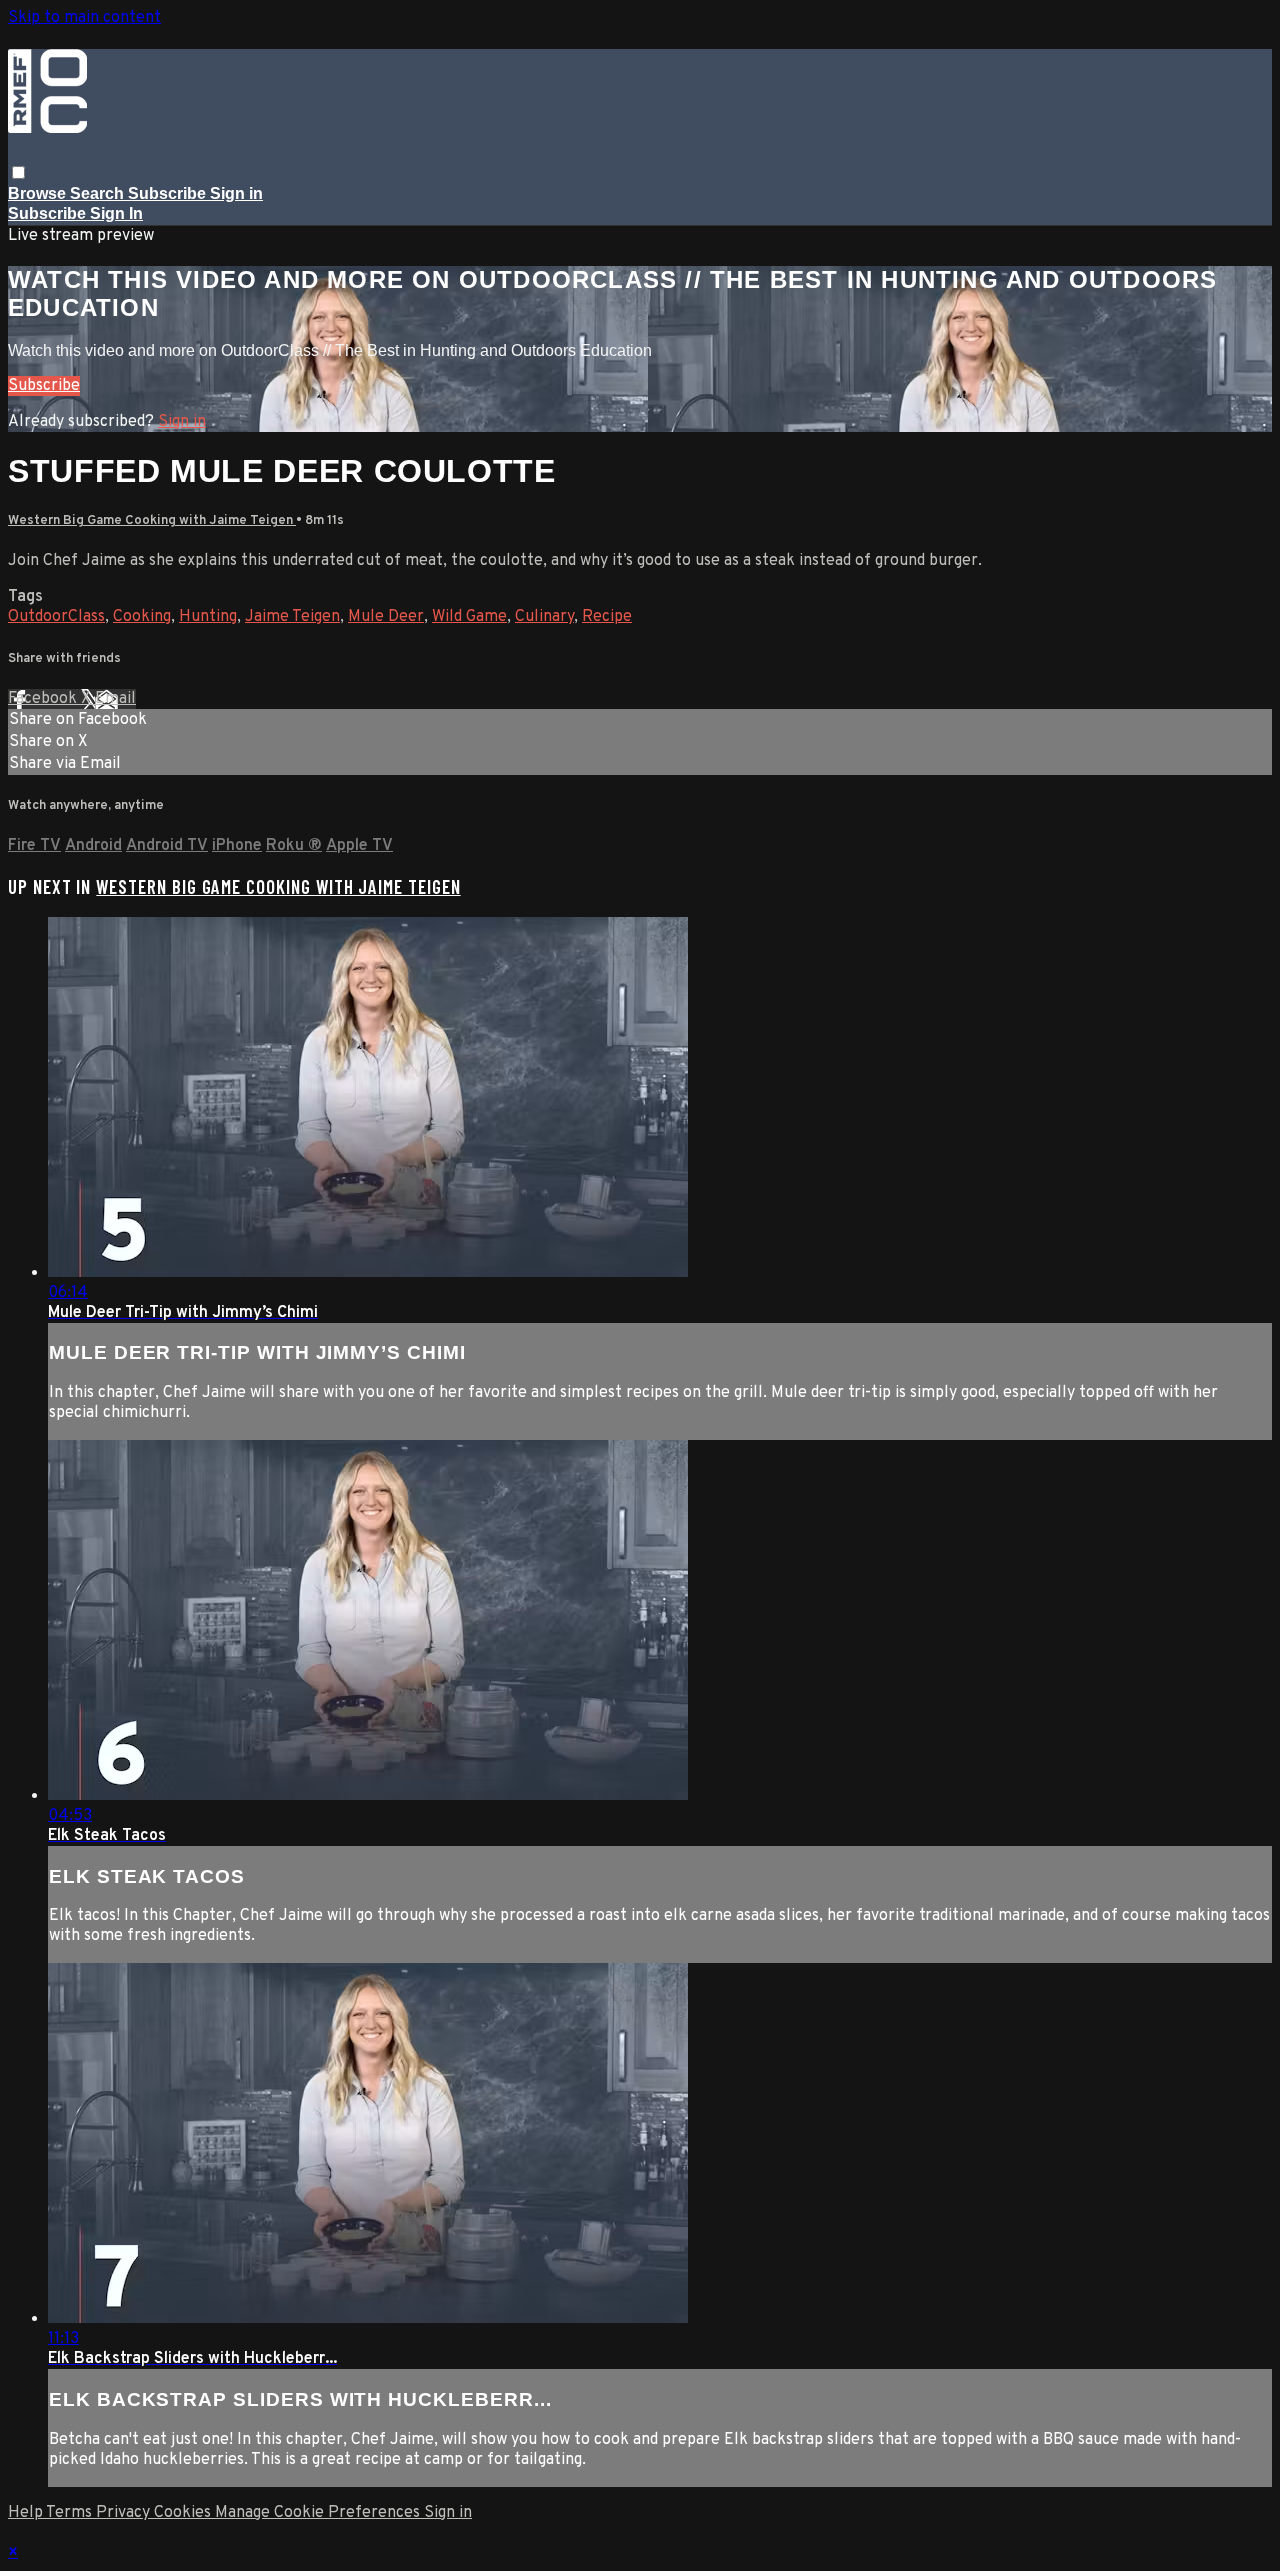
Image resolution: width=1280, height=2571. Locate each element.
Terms (71, 2513)
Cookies (184, 2513)
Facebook (44, 699)
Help (27, 2513)
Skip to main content (84, 18)
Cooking (142, 617)
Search (99, 193)
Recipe (607, 617)
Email (115, 699)
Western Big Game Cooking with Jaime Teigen (152, 520)
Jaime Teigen (292, 617)
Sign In (116, 213)
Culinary (544, 617)
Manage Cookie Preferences (319, 2513)
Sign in (236, 193)
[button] (18, 172)
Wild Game (469, 617)
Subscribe (44, 386)
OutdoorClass (56, 617)
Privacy (125, 2513)
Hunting (208, 617)
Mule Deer (386, 617)
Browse (39, 193)
